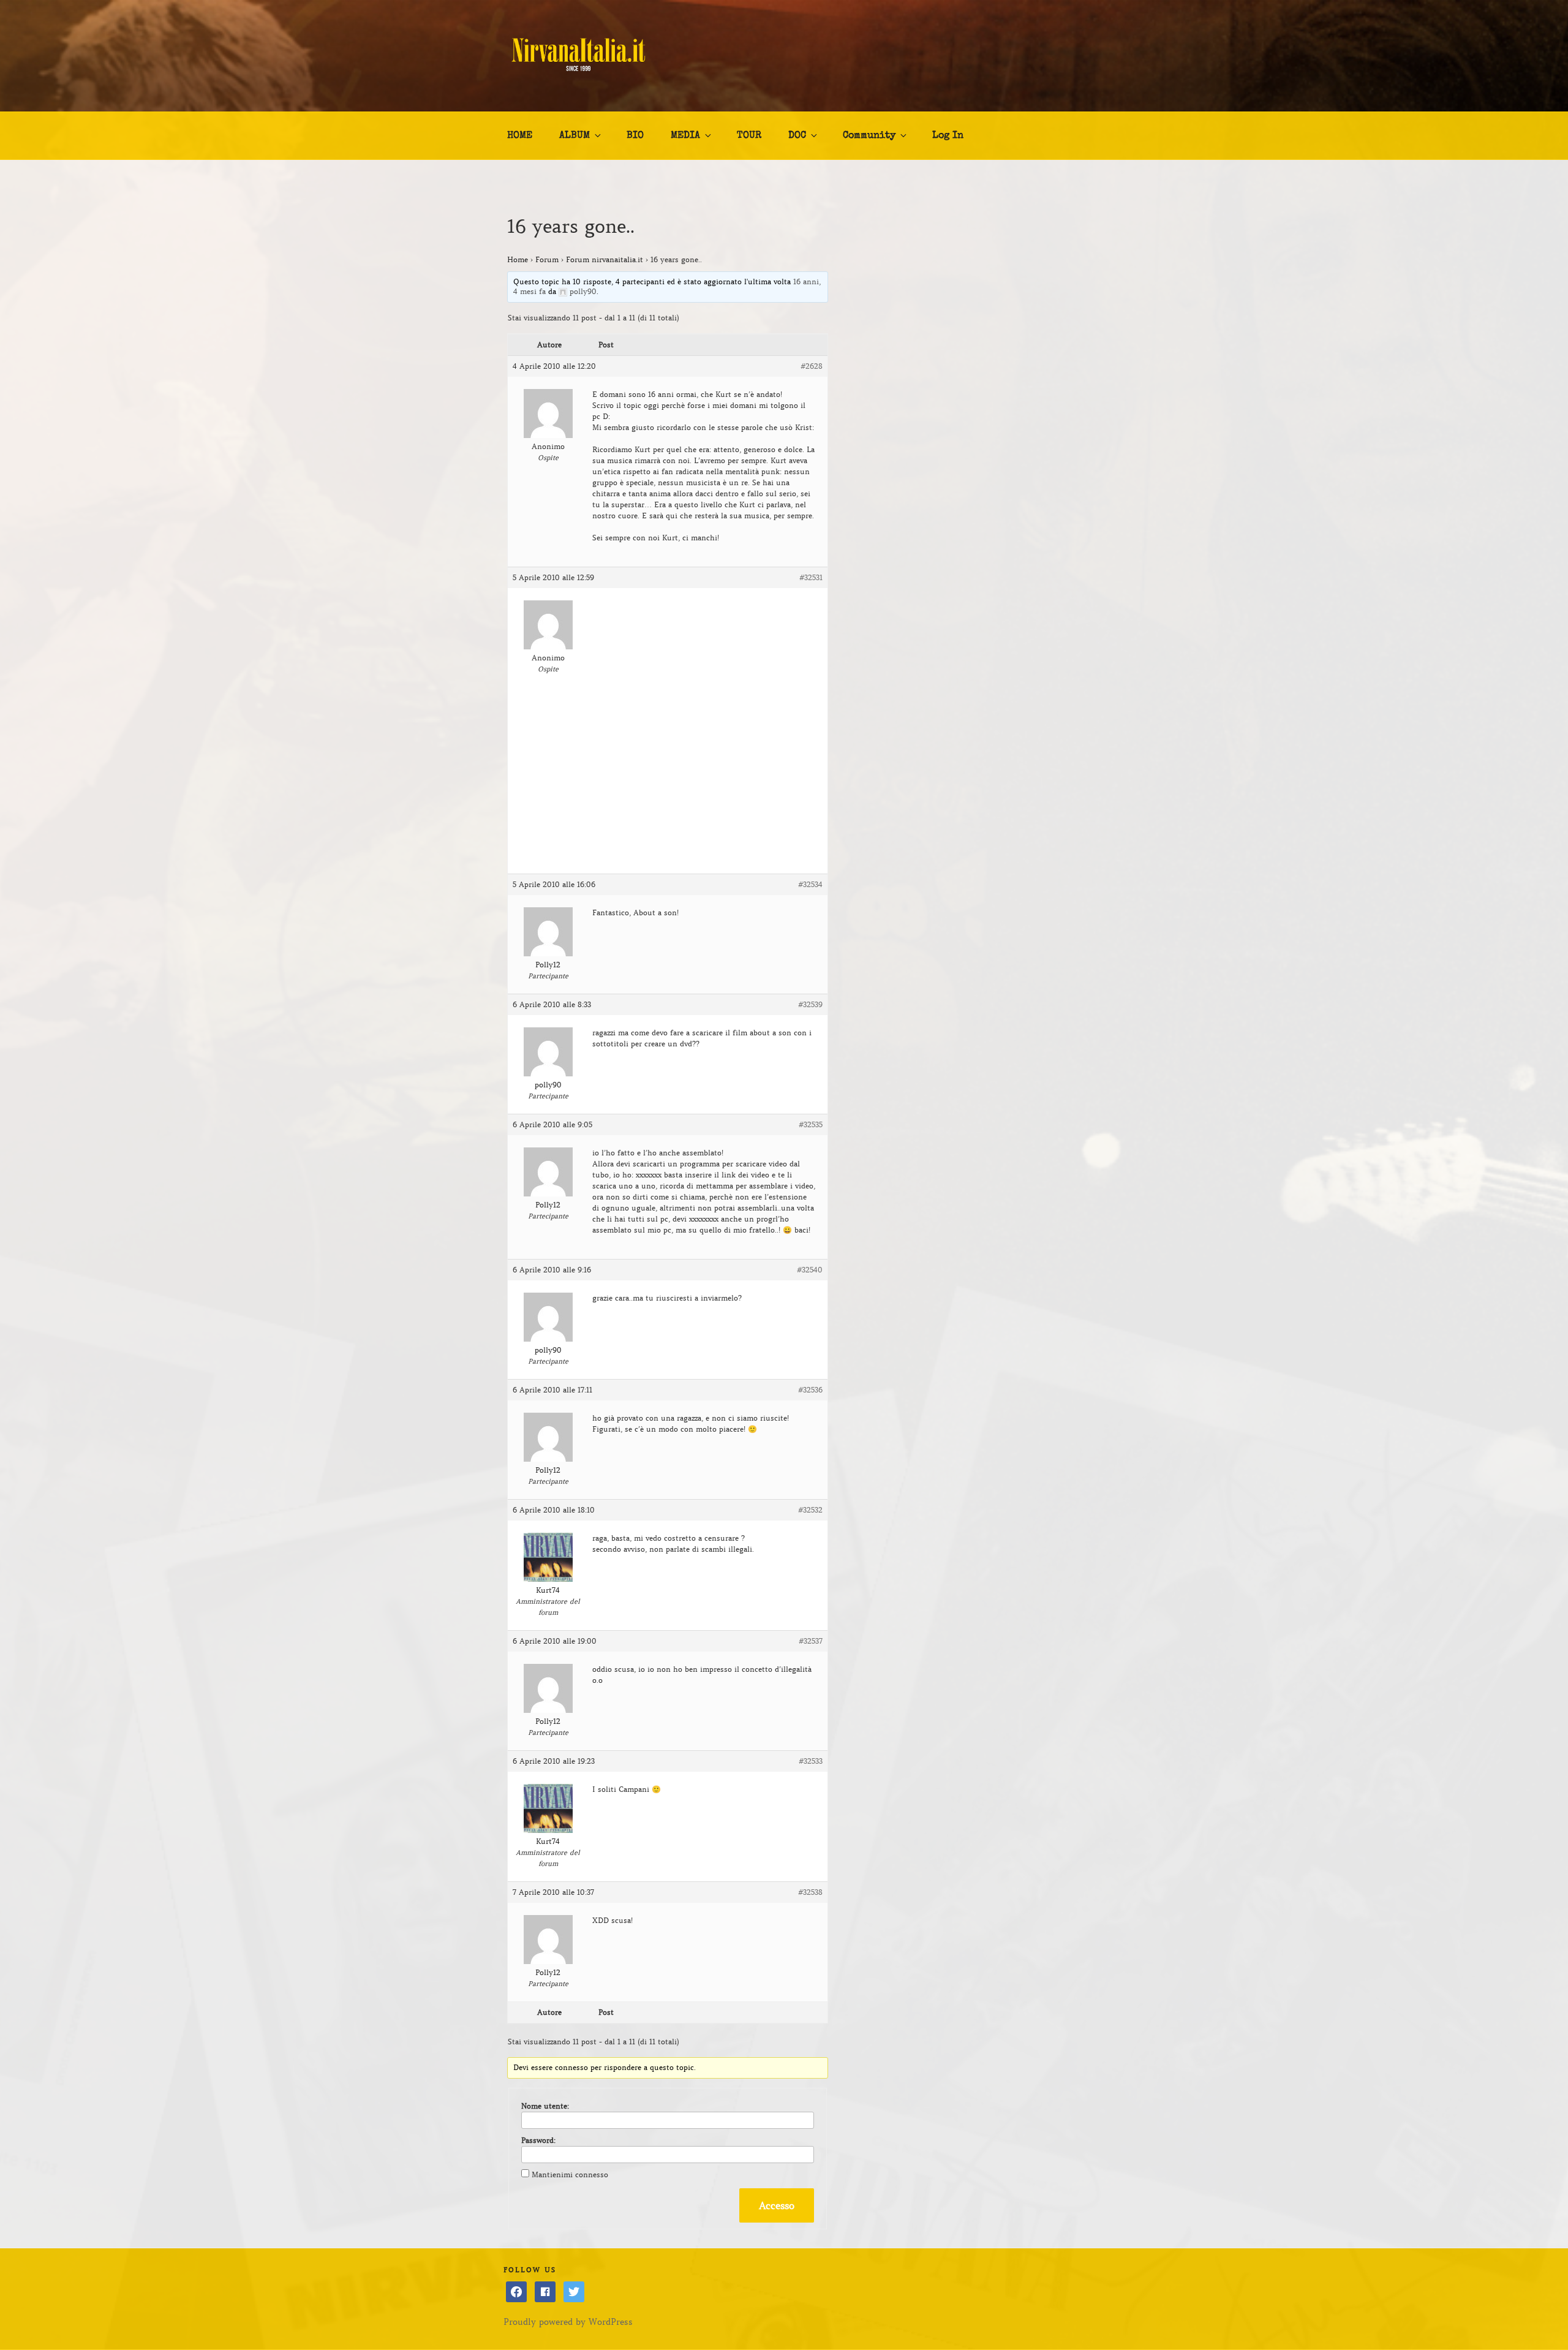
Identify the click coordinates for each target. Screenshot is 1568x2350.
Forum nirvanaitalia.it (605, 259)
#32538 (810, 1892)
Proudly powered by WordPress (568, 2322)
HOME (520, 136)
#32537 (811, 1641)
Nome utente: (545, 2106)
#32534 (810, 884)
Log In (948, 136)
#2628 (812, 366)
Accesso (777, 2205)
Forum (547, 259)
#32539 (810, 1004)
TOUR (749, 136)
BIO (635, 136)
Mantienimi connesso (570, 2174)
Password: (538, 2140)
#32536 (810, 1390)
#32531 (811, 577)
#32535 (811, 1124)
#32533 (811, 1761)
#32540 (810, 1270)
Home (518, 259)
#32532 (810, 1510)
